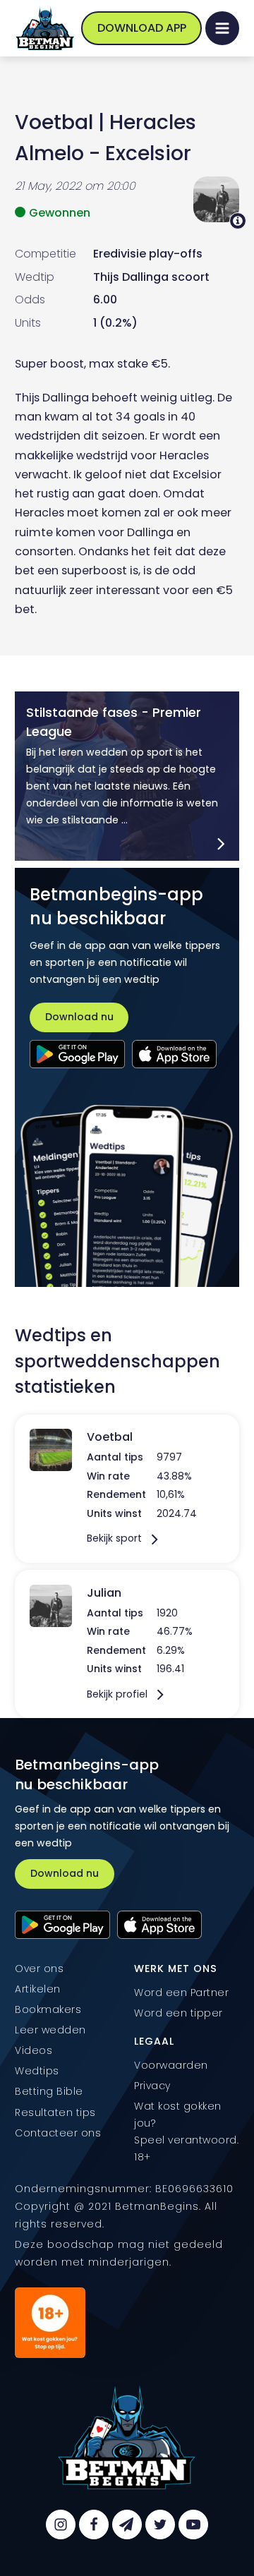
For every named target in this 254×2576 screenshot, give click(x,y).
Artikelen (38, 1989)
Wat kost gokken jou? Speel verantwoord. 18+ (186, 2131)
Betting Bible (49, 2091)
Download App (142, 28)
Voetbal (54, 122)
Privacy (152, 2086)
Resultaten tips (55, 2112)
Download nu (79, 1017)
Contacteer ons (58, 2133)
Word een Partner (181, 1993)
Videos (34, 2050)
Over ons (39, 1969)
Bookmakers (48, 2009)
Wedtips (37, 2071)
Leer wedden (50, 2030)
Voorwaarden (171, 2065)
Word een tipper (179, 2013)
